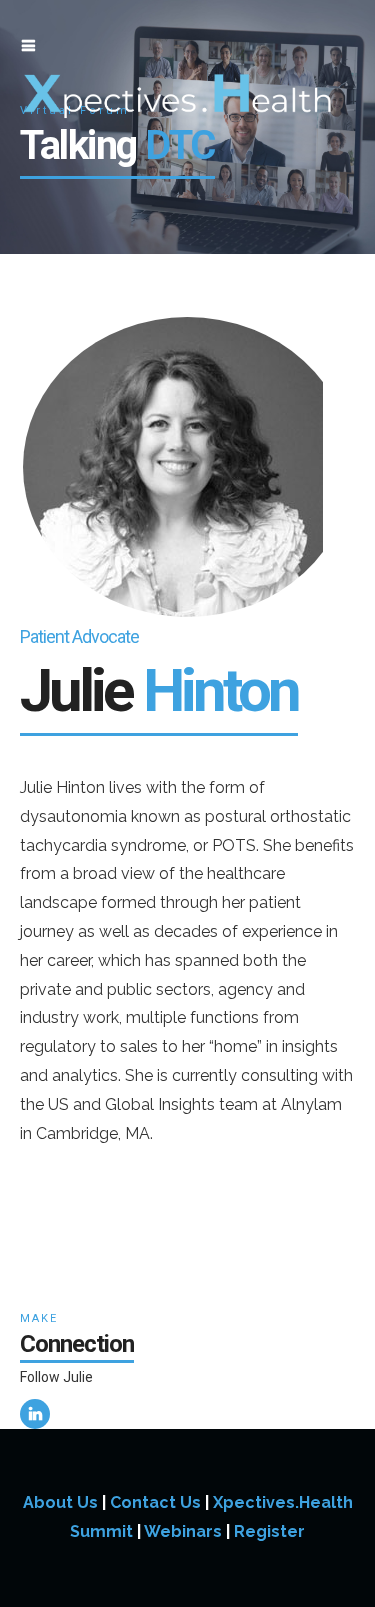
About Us (60, 1502)
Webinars (183, 1531)
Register (269, 1531)
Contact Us (155, 1502)
